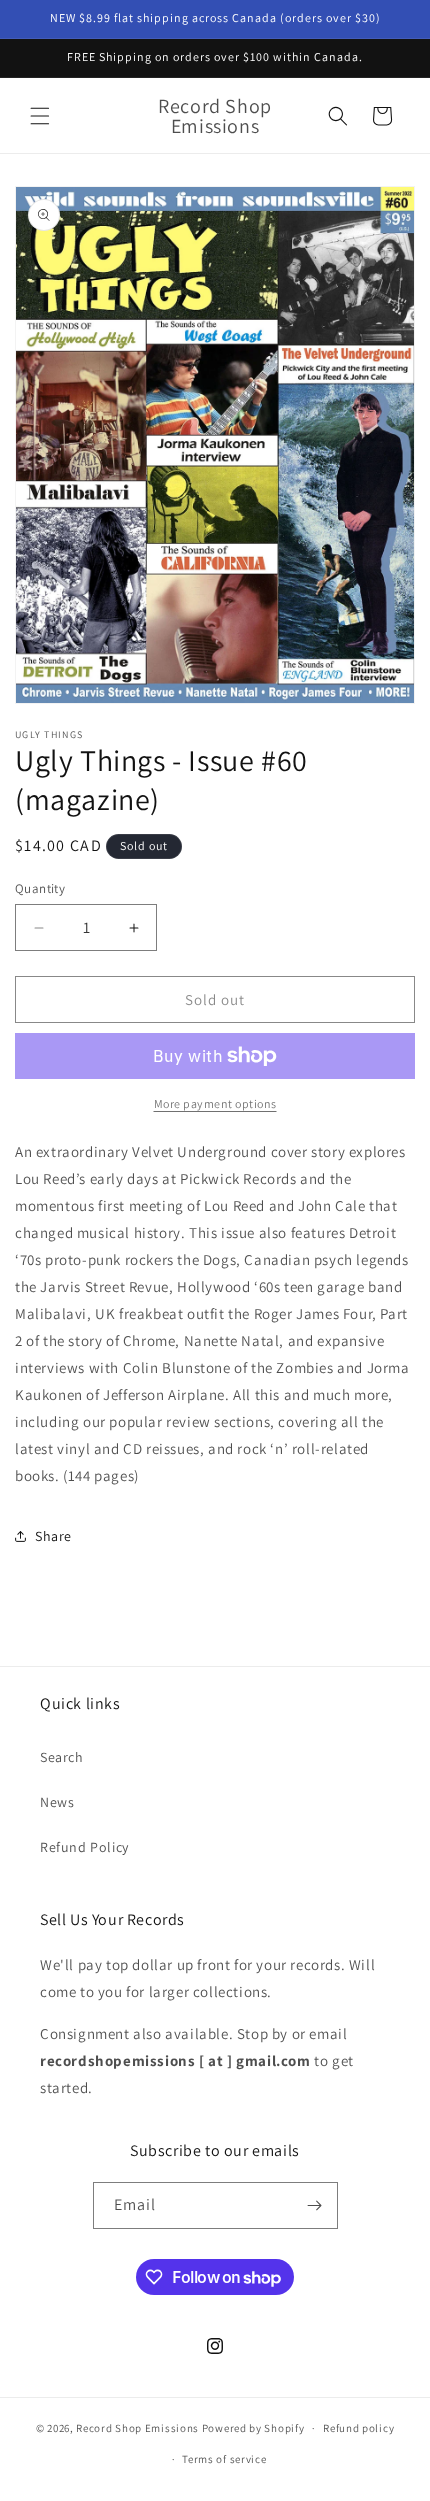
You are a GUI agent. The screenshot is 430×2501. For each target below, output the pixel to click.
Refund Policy (84, 1847)
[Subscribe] (315, 2205)
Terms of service (224, 2459)
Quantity (40, 888)
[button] (40, 116)
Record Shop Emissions (137, 2428)
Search (62, 1757)
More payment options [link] (215, 1103)
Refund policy (358, 2428)
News (57, 1802)
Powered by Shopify (253, 2428)
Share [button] (53, 1536)
